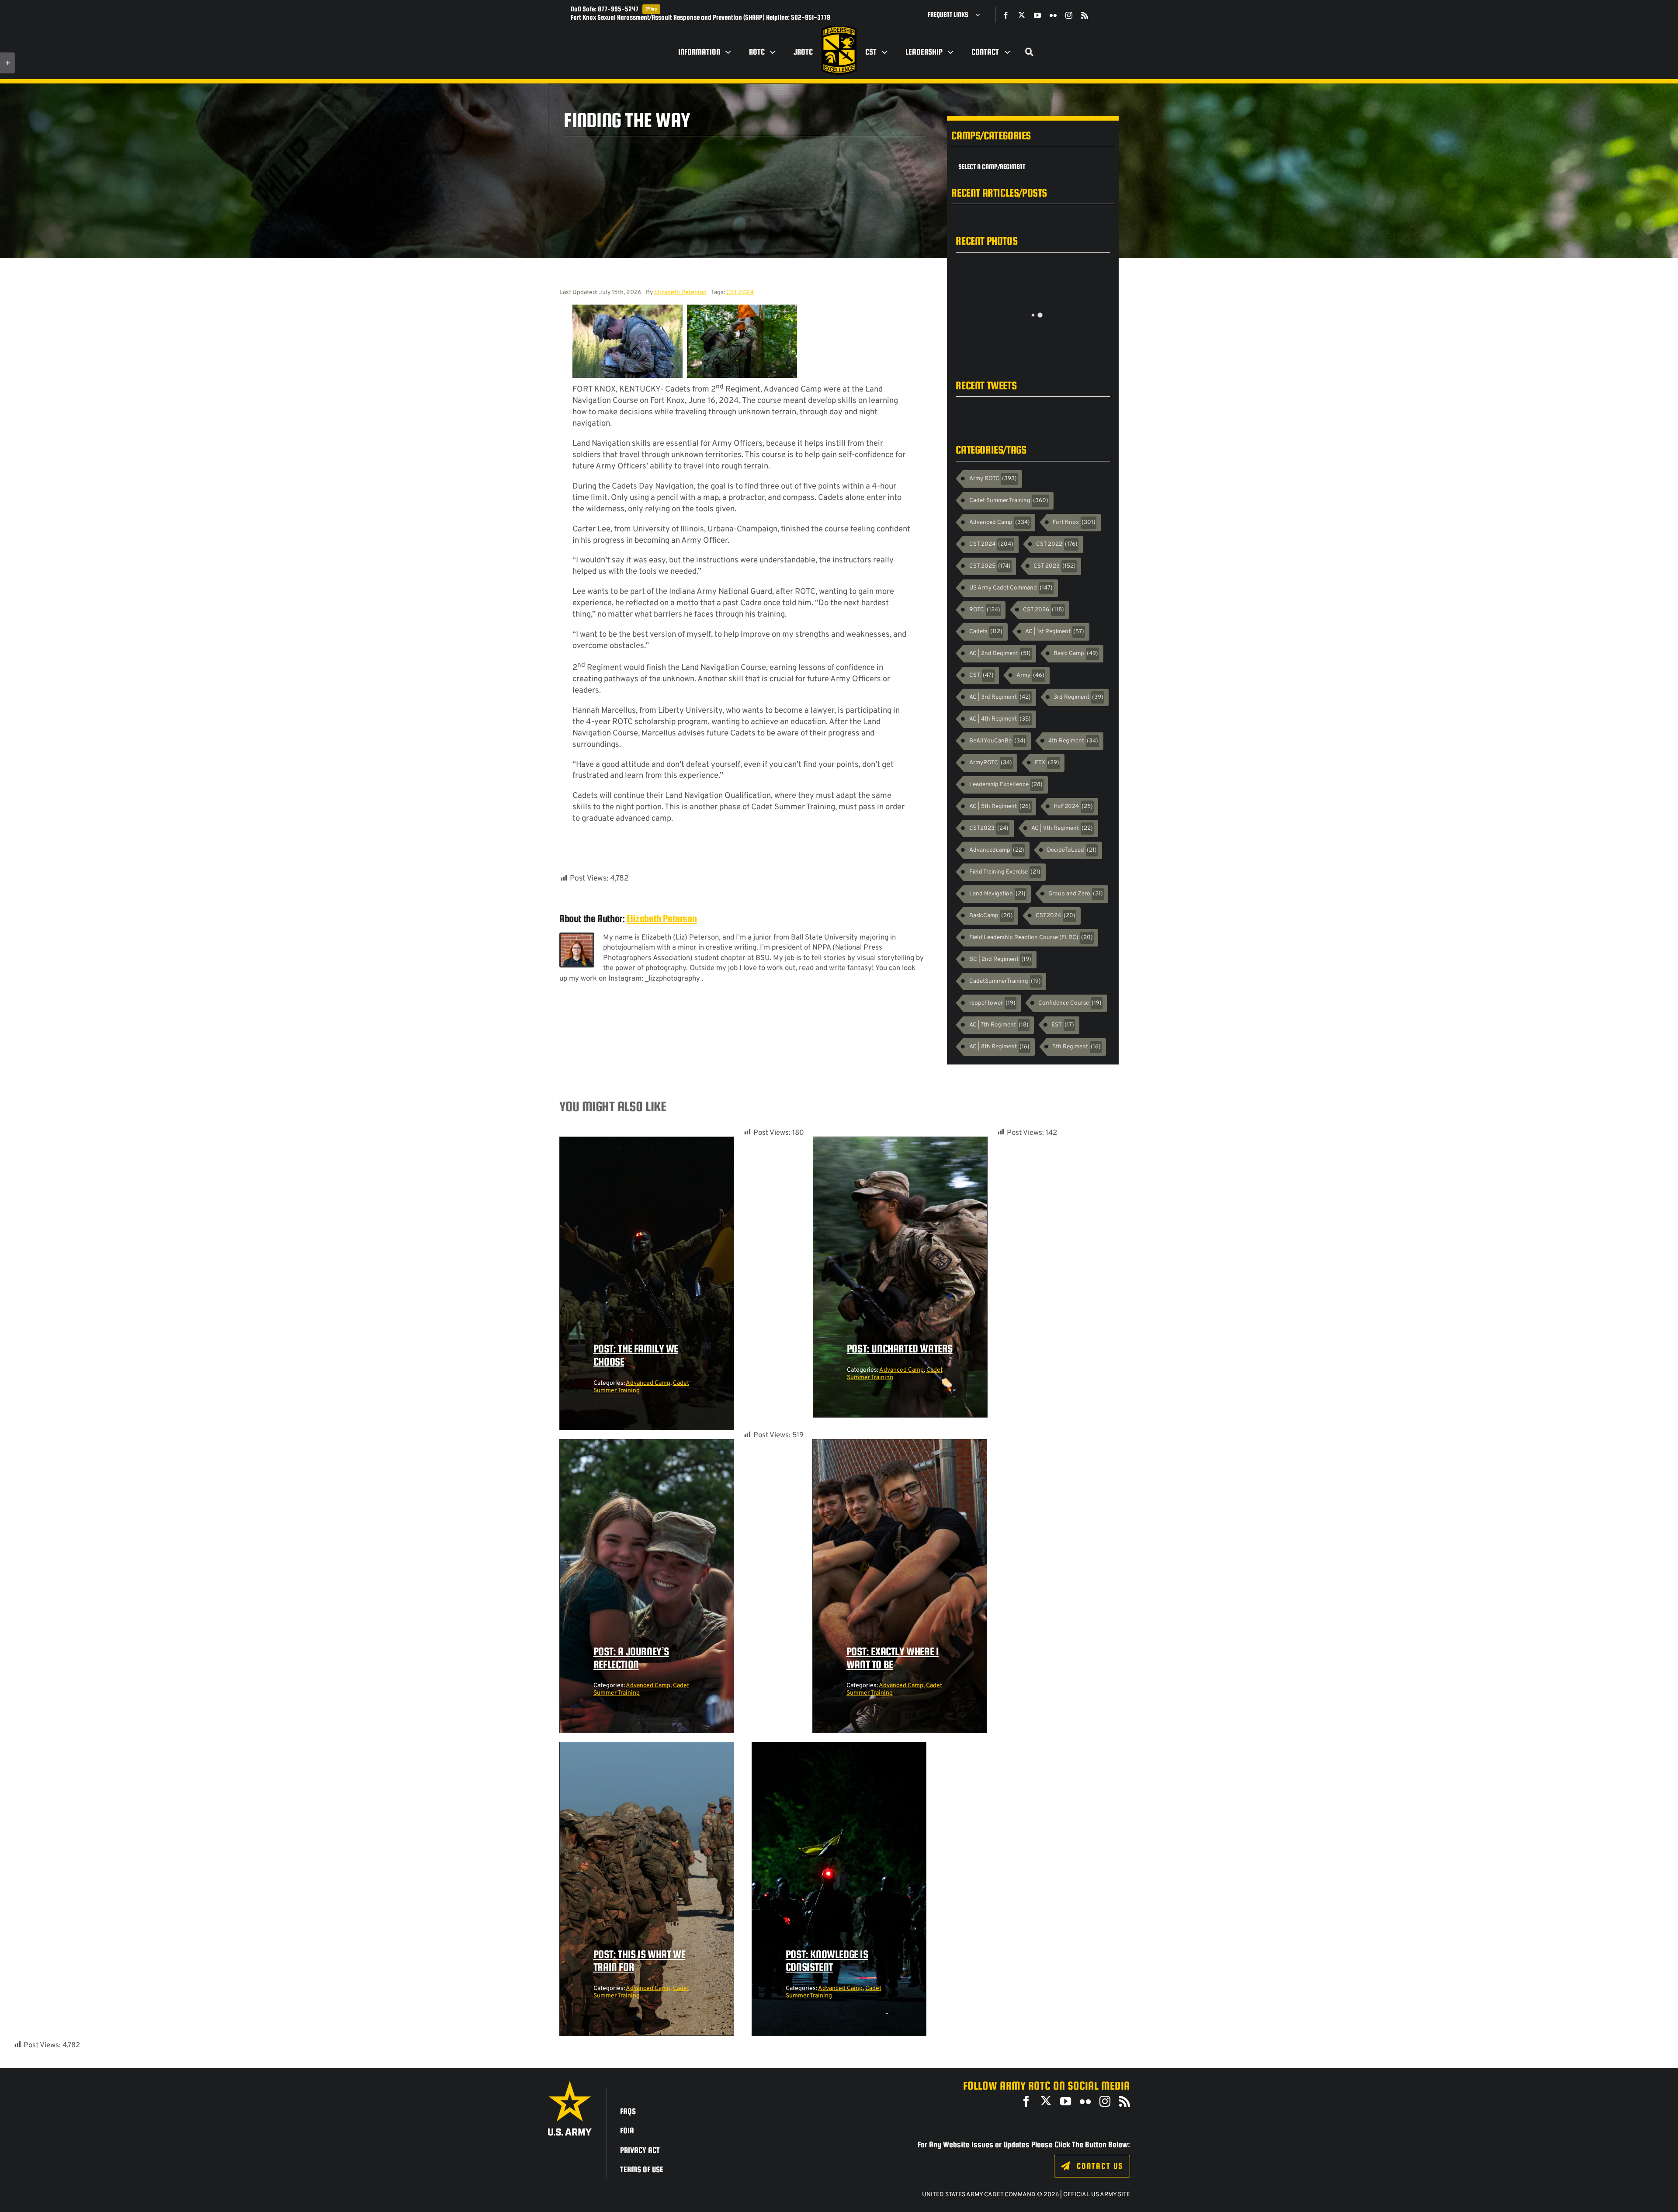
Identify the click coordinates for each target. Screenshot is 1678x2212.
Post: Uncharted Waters (900, 1349)
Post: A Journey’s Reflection (631, 1658)
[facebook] (1006, 15)
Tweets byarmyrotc (1083, 416)
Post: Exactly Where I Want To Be (893, 1658)
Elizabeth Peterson (680, 293)
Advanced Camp (648, 1383)
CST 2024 (740, 293)
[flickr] (1053, 15)
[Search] (1030, 52)
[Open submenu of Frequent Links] (981, 15)
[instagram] (1069, 15)
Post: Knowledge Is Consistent (827, 1961)
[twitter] (1022, 15)
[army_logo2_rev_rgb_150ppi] (570, 2084)
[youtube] (1037, 15)
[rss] (1085, 15)
